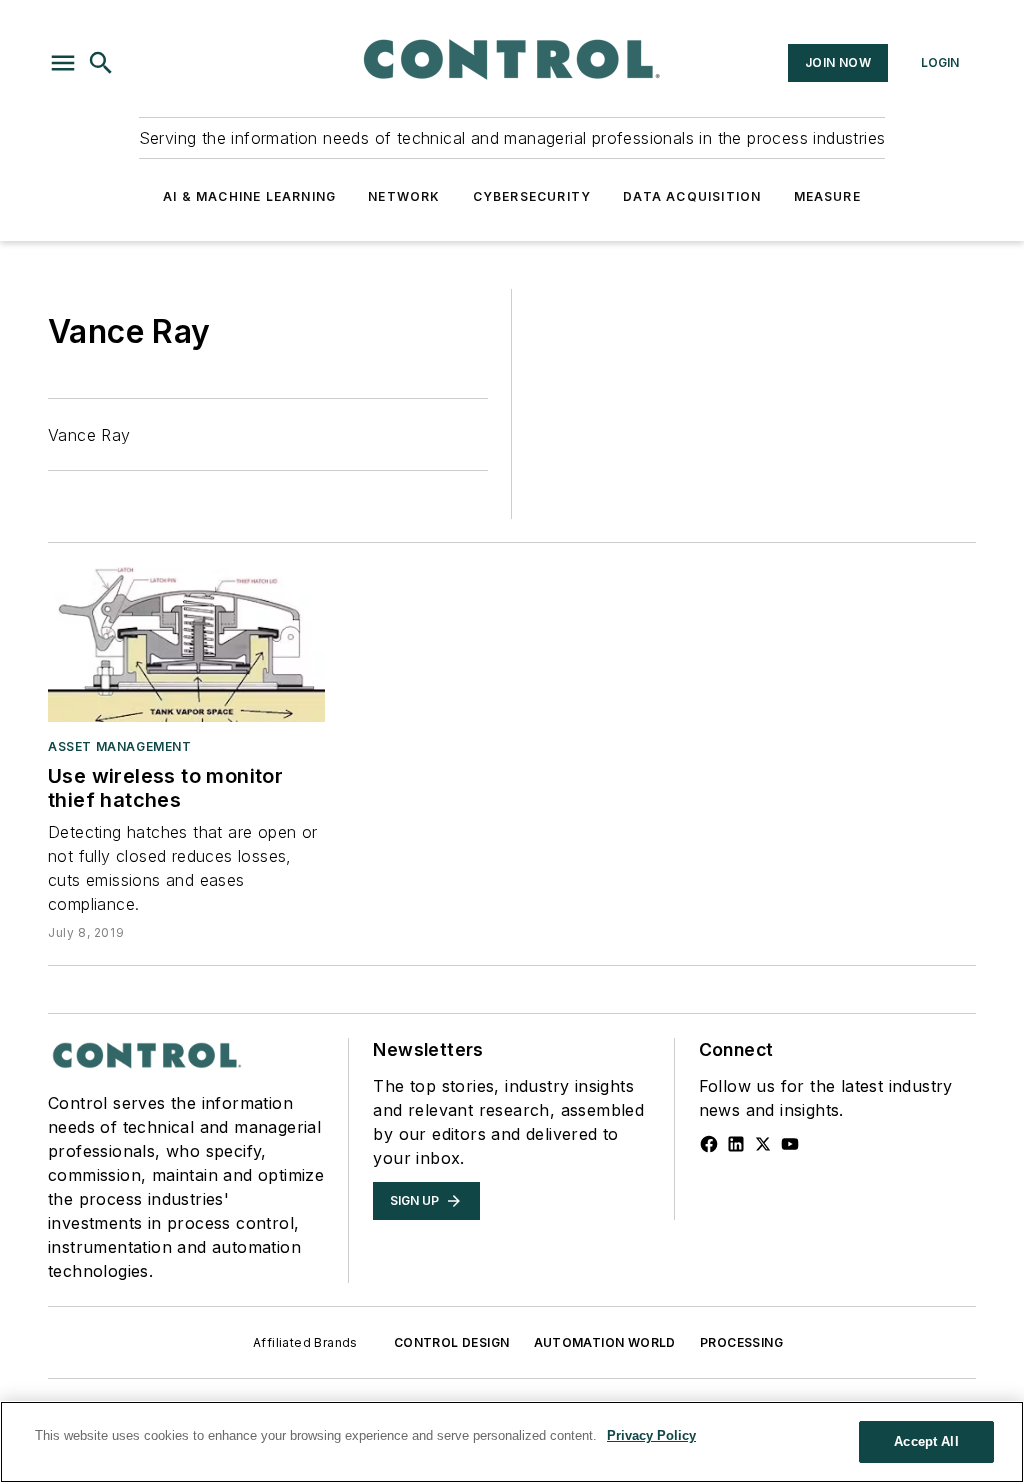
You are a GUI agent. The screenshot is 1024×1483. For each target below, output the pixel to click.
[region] (512, 1442)
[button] (63, 63)
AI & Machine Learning (249, 196)
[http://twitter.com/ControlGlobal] (763, 1144)
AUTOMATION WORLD (605, 1342)
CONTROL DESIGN (452, 1342)
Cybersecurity (532, 196)
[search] (101, 63)
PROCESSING (741, 1342)
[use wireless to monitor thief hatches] (186, 644)
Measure (827, 196)
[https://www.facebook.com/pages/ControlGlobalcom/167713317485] (709, 1144)
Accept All (926, 1441)
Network (404, 196)
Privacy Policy (651, 1435)
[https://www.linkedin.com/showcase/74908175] (736, 1144)
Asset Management (120, 746)
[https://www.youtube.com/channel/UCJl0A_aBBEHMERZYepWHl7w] (790, 1144)
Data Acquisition (692, 196)
